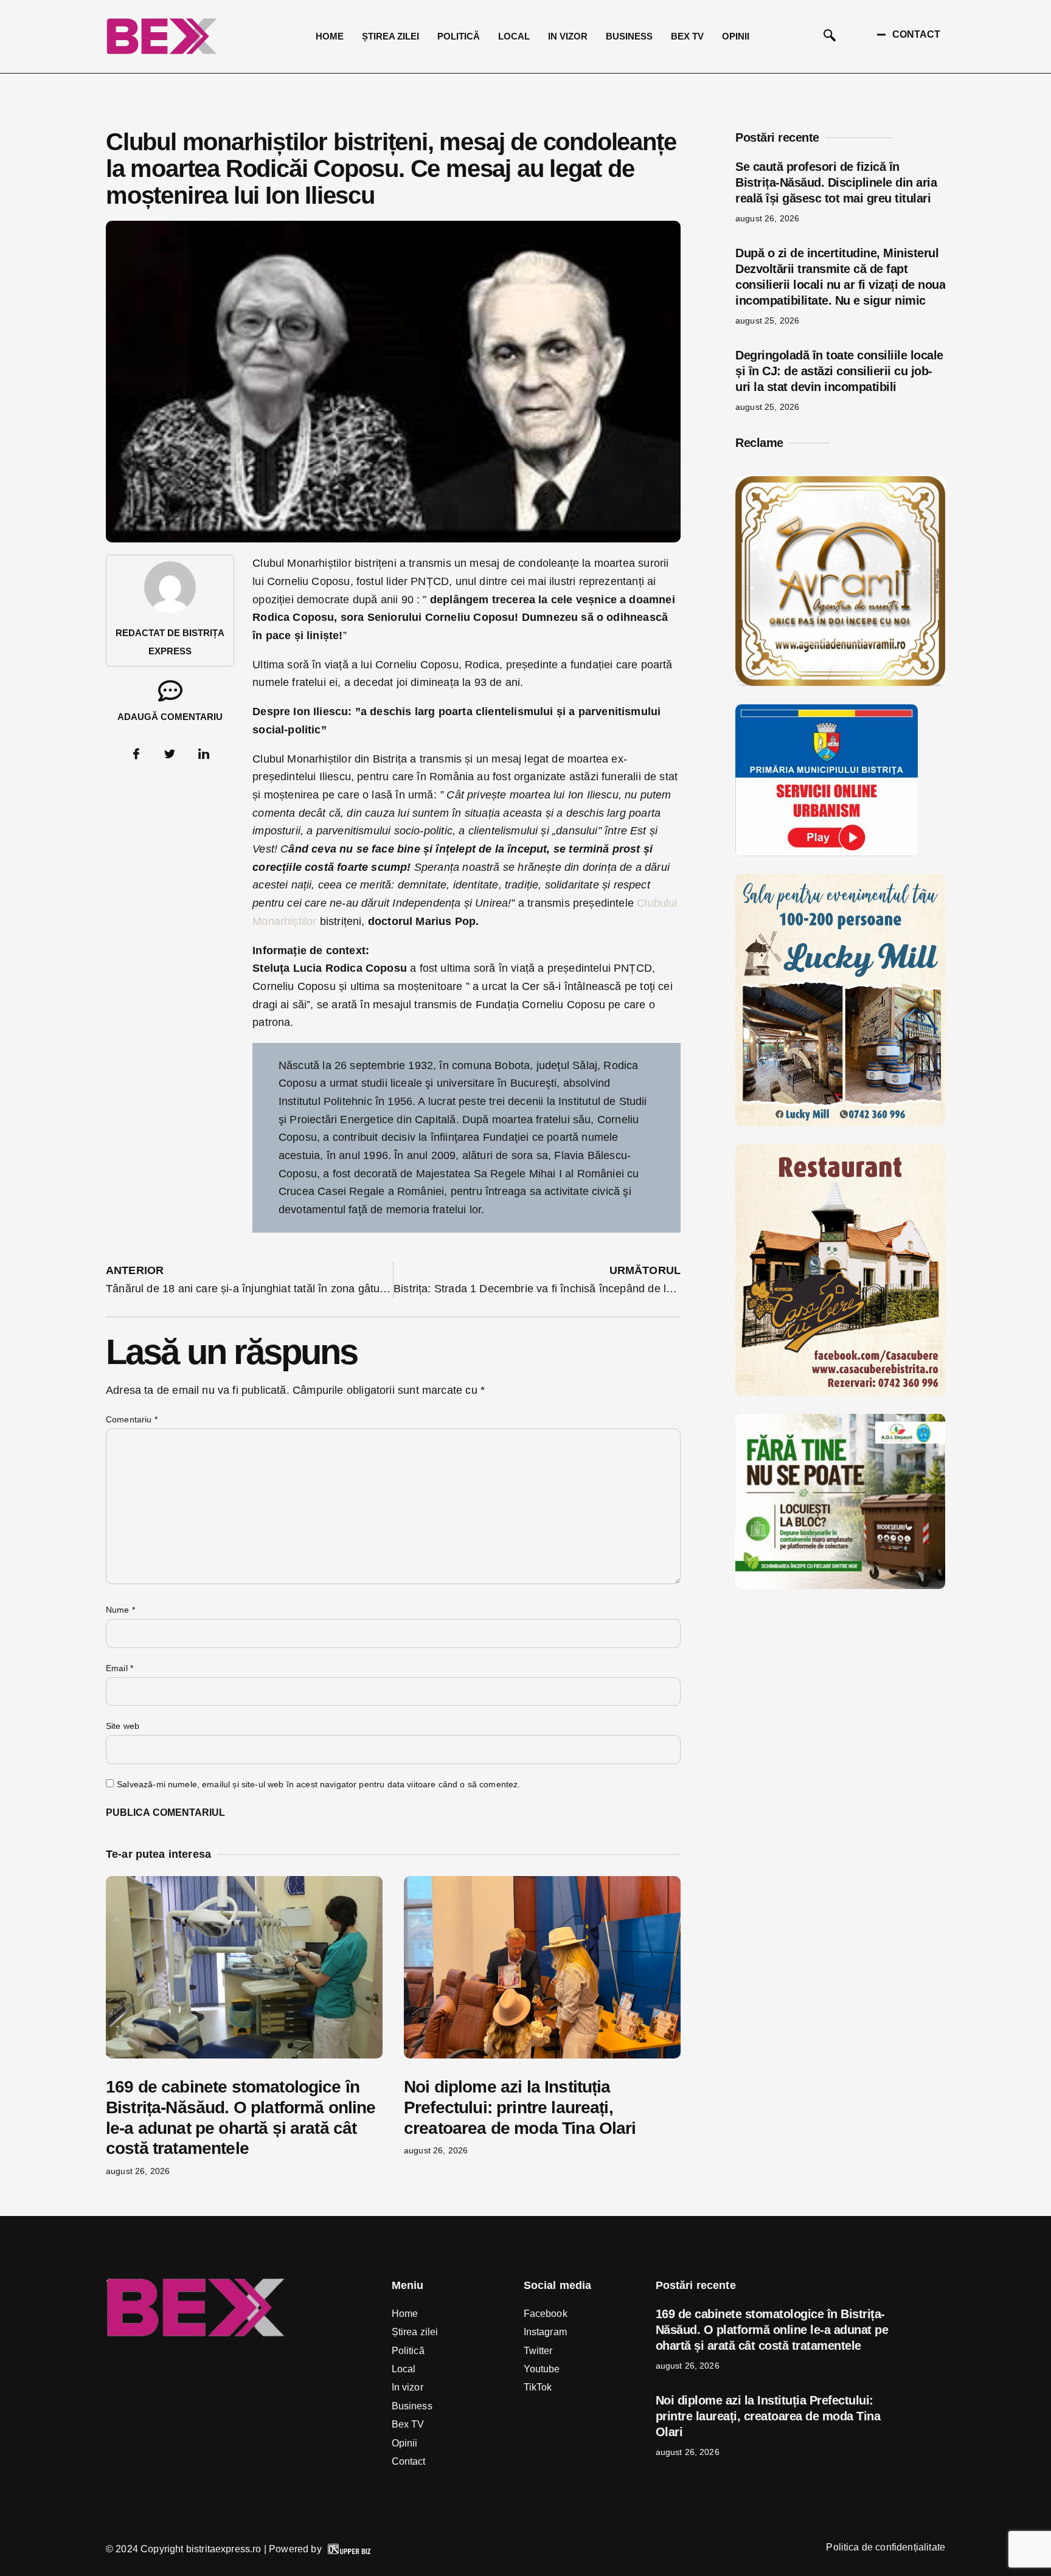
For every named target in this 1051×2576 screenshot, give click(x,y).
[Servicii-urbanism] (827, 853)
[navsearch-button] (830, 36)
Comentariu (132, 1419)
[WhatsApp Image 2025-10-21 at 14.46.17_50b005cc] (840, 682)
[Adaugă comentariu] (170, 691)
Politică (459, 36)
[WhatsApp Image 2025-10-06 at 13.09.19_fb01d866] (840, 1123)
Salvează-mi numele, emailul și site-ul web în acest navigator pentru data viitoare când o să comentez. (318, 1784)
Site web (123, 1726)
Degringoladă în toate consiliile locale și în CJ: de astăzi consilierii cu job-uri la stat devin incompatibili (839, 371)
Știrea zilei (390, 36)
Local (514, 36)
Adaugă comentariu (170, 717)
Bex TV (687, 36)
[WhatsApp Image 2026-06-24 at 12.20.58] (840, 1585)
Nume (120, 1610)
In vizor (568, 36)
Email (120, 1668)
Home (330, 36)
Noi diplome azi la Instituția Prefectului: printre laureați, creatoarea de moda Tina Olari (520, 2107)
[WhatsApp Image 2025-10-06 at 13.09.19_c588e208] (840, 1392)
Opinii (736, 36)
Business (629, 36)
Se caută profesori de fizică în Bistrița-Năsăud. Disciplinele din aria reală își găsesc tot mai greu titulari (836, 182)
